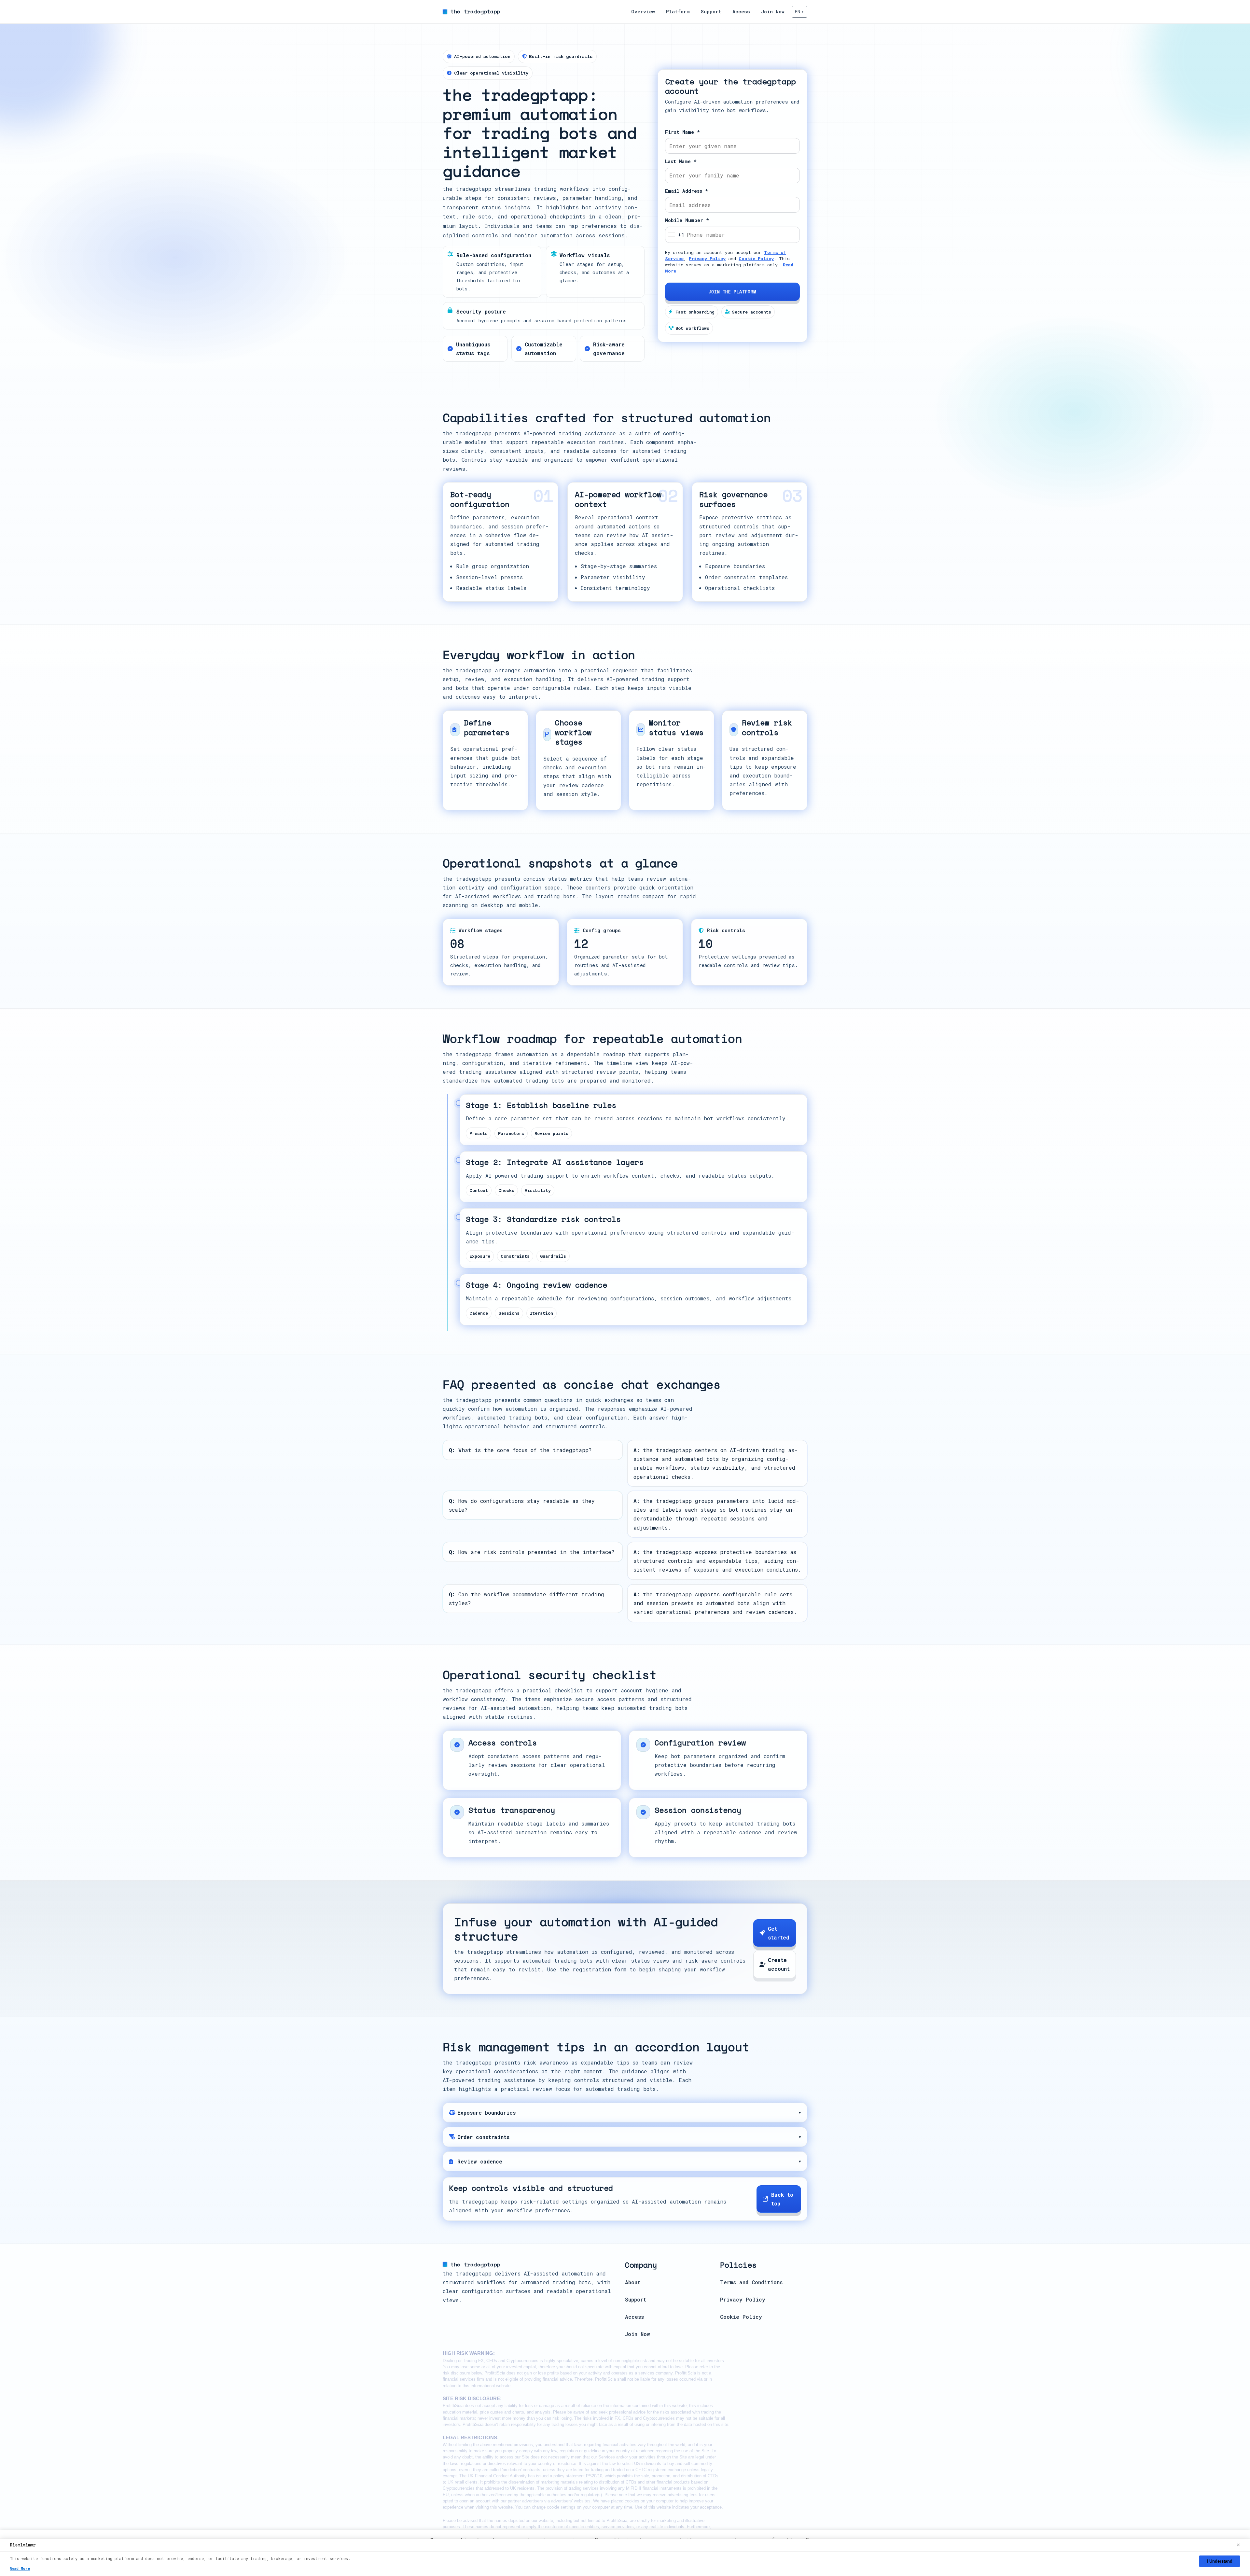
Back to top (782, 2199)
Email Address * (687, 191)
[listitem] (625, 2112)
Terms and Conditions (751, 2282)
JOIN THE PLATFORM (732, 292)
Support (711, 12)
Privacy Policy (707, 259)
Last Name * (681, 161)
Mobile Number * (687, 220)
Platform (678, 12)
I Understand (1220, 2561)
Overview (643, 12)
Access (741, 12)
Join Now (773, 12)
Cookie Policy (756, 259)
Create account (779, 1964)
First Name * (682, 132)
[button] (799, 12)
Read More (20, 2568)
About (633, 2282)
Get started (778, 1933)
